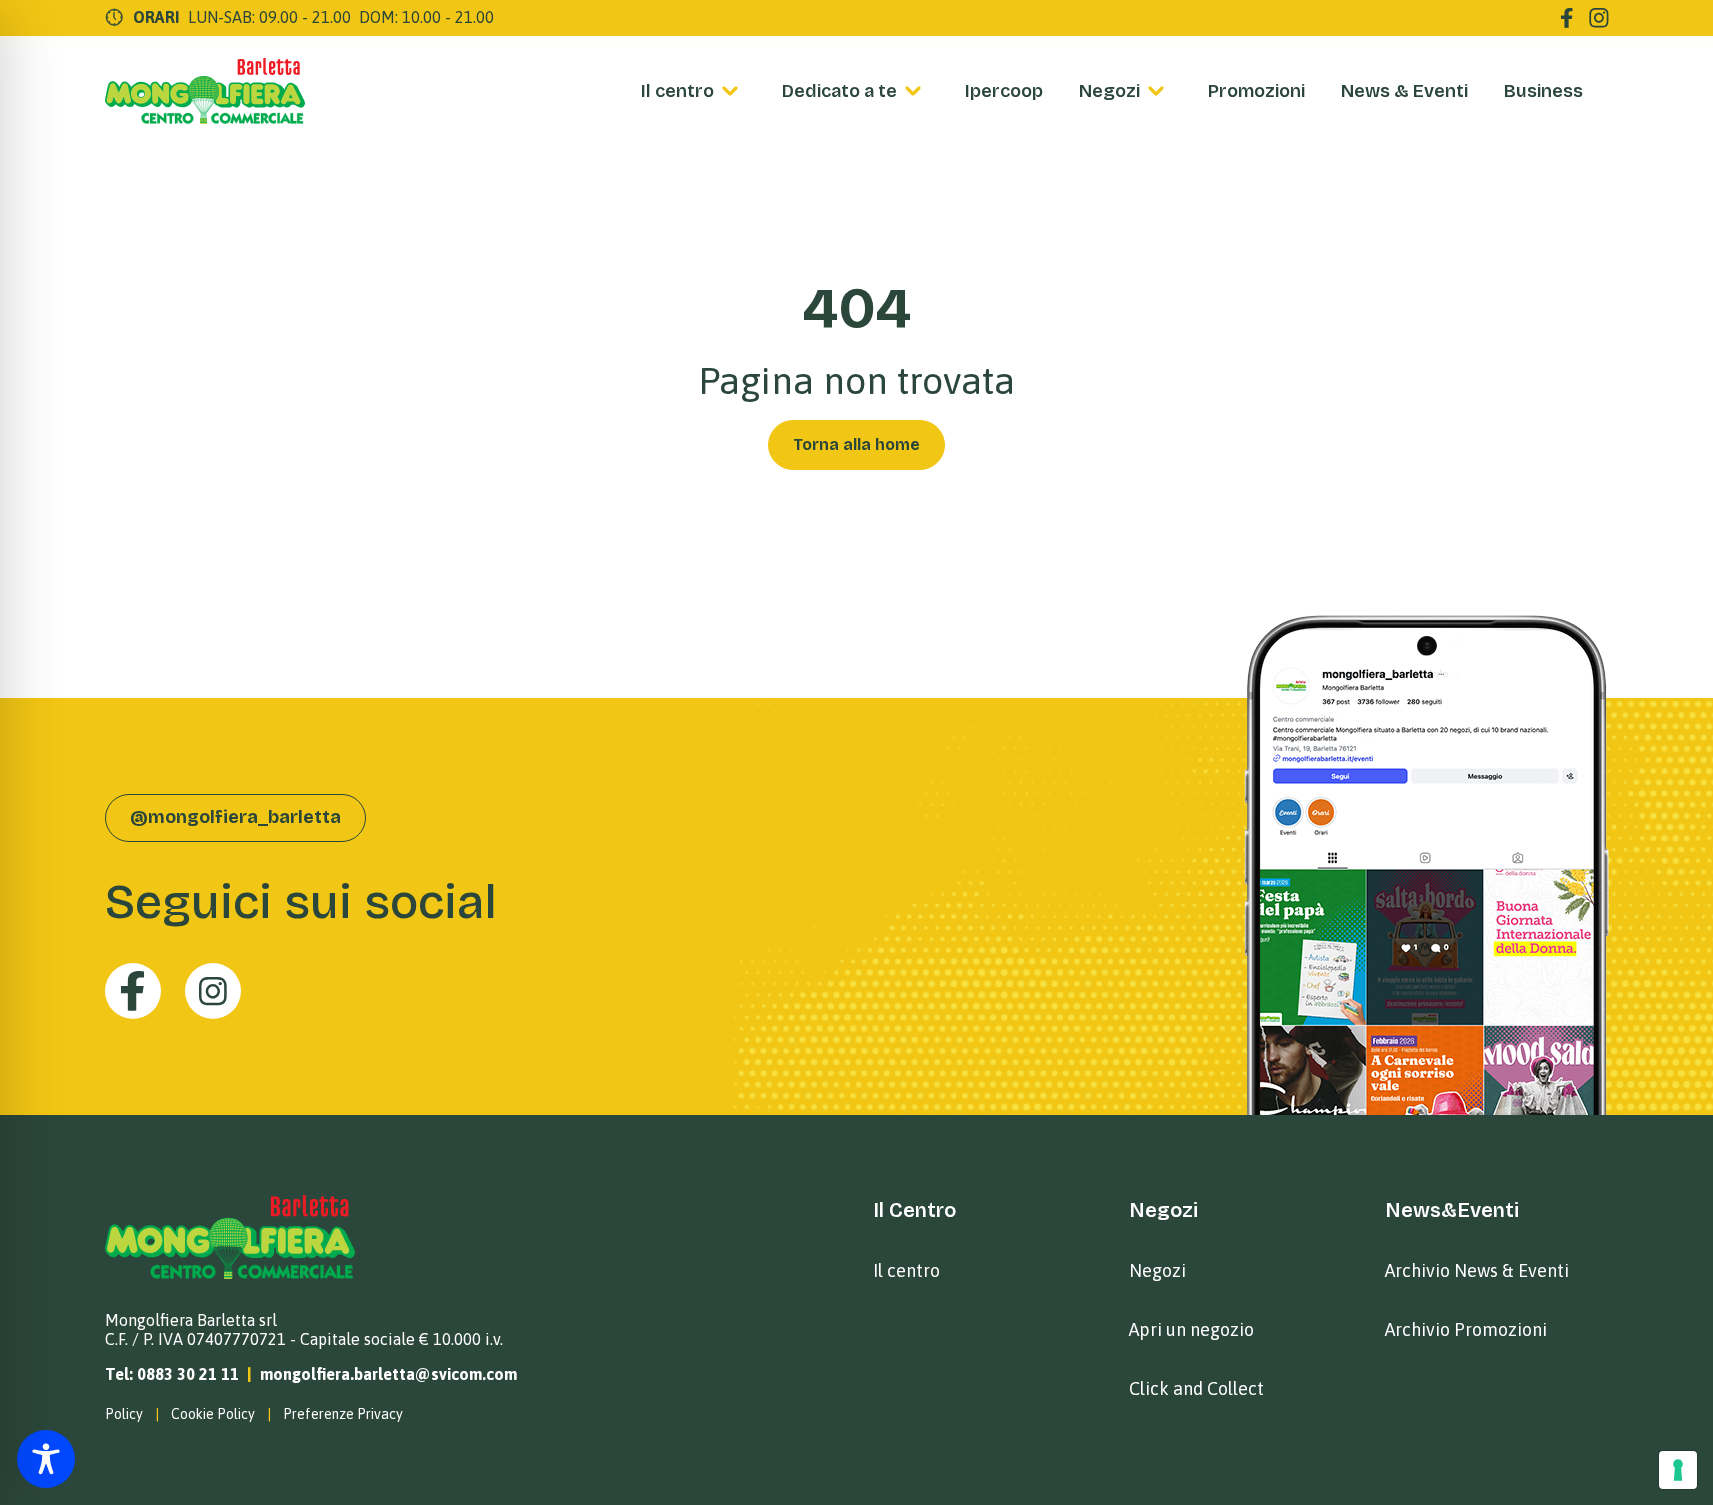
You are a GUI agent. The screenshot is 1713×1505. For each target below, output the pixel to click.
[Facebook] (1567, 18)
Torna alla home (856, 444)
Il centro (677, 91)
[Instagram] (1599, 18)
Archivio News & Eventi (1477, 1270)
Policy (124, 1414)
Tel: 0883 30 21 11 (172, 1374)
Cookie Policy (213, 1414)
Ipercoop (1004, 91)
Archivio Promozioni (1466, 1329)
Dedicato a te (839, 91)
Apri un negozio (1191, 1329)
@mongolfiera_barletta (235, 817)
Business (1543, 91)
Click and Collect (1196, 1388)
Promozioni (1256, 91)
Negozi (1109, 91)
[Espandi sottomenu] (730, 91)
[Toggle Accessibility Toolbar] (46, 1459)
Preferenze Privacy (343, 1414)
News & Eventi (1404, 91)
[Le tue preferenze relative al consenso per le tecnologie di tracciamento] (1678, 1470)
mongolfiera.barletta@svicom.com (388, 1374)
